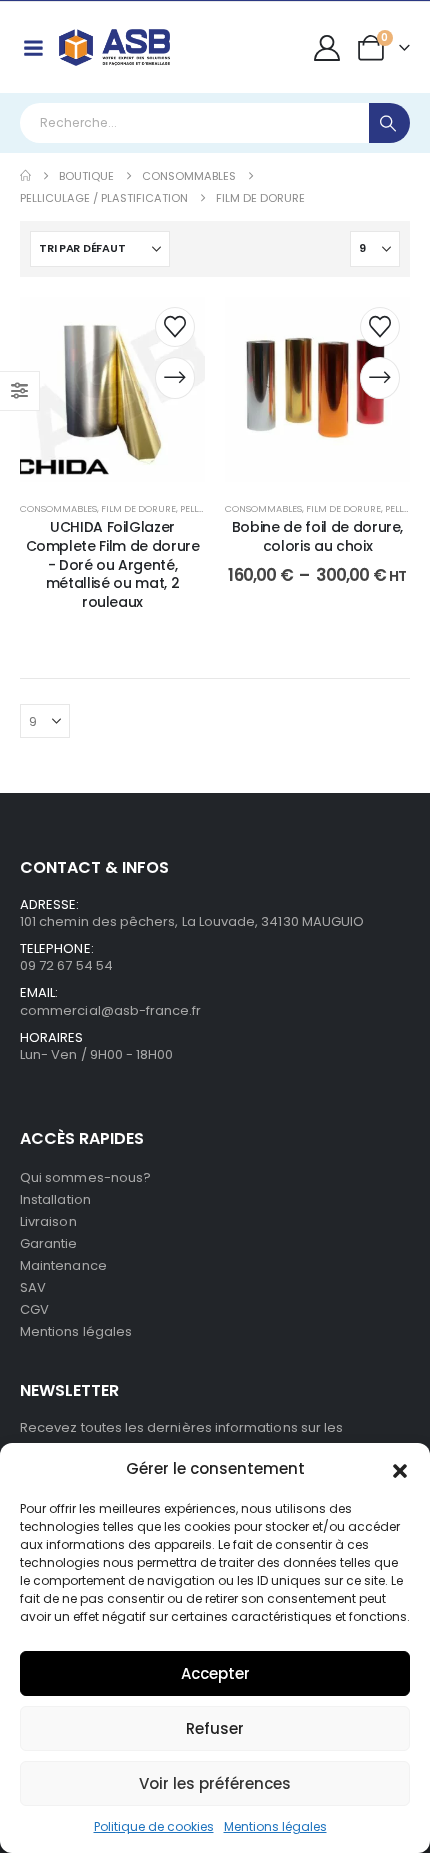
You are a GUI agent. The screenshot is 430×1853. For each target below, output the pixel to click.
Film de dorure (138, 508)
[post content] (112, 389)
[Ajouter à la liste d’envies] (175, 327)
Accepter (215, 1673)
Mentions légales (275, 1826)
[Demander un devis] (175, 378)
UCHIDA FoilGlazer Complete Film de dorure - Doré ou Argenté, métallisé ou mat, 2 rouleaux (113, 564)
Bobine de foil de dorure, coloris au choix (317, 536)
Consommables (58, 508)
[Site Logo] (114, 47)
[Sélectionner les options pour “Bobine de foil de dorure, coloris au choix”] (380, 378)
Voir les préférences (215, 1783)
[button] (400, 1469)
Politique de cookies (154, 1826)
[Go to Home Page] (25, 176)
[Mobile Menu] (33, 48)
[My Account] (327, 48)
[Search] (389, 123)
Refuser (215, 1728)
